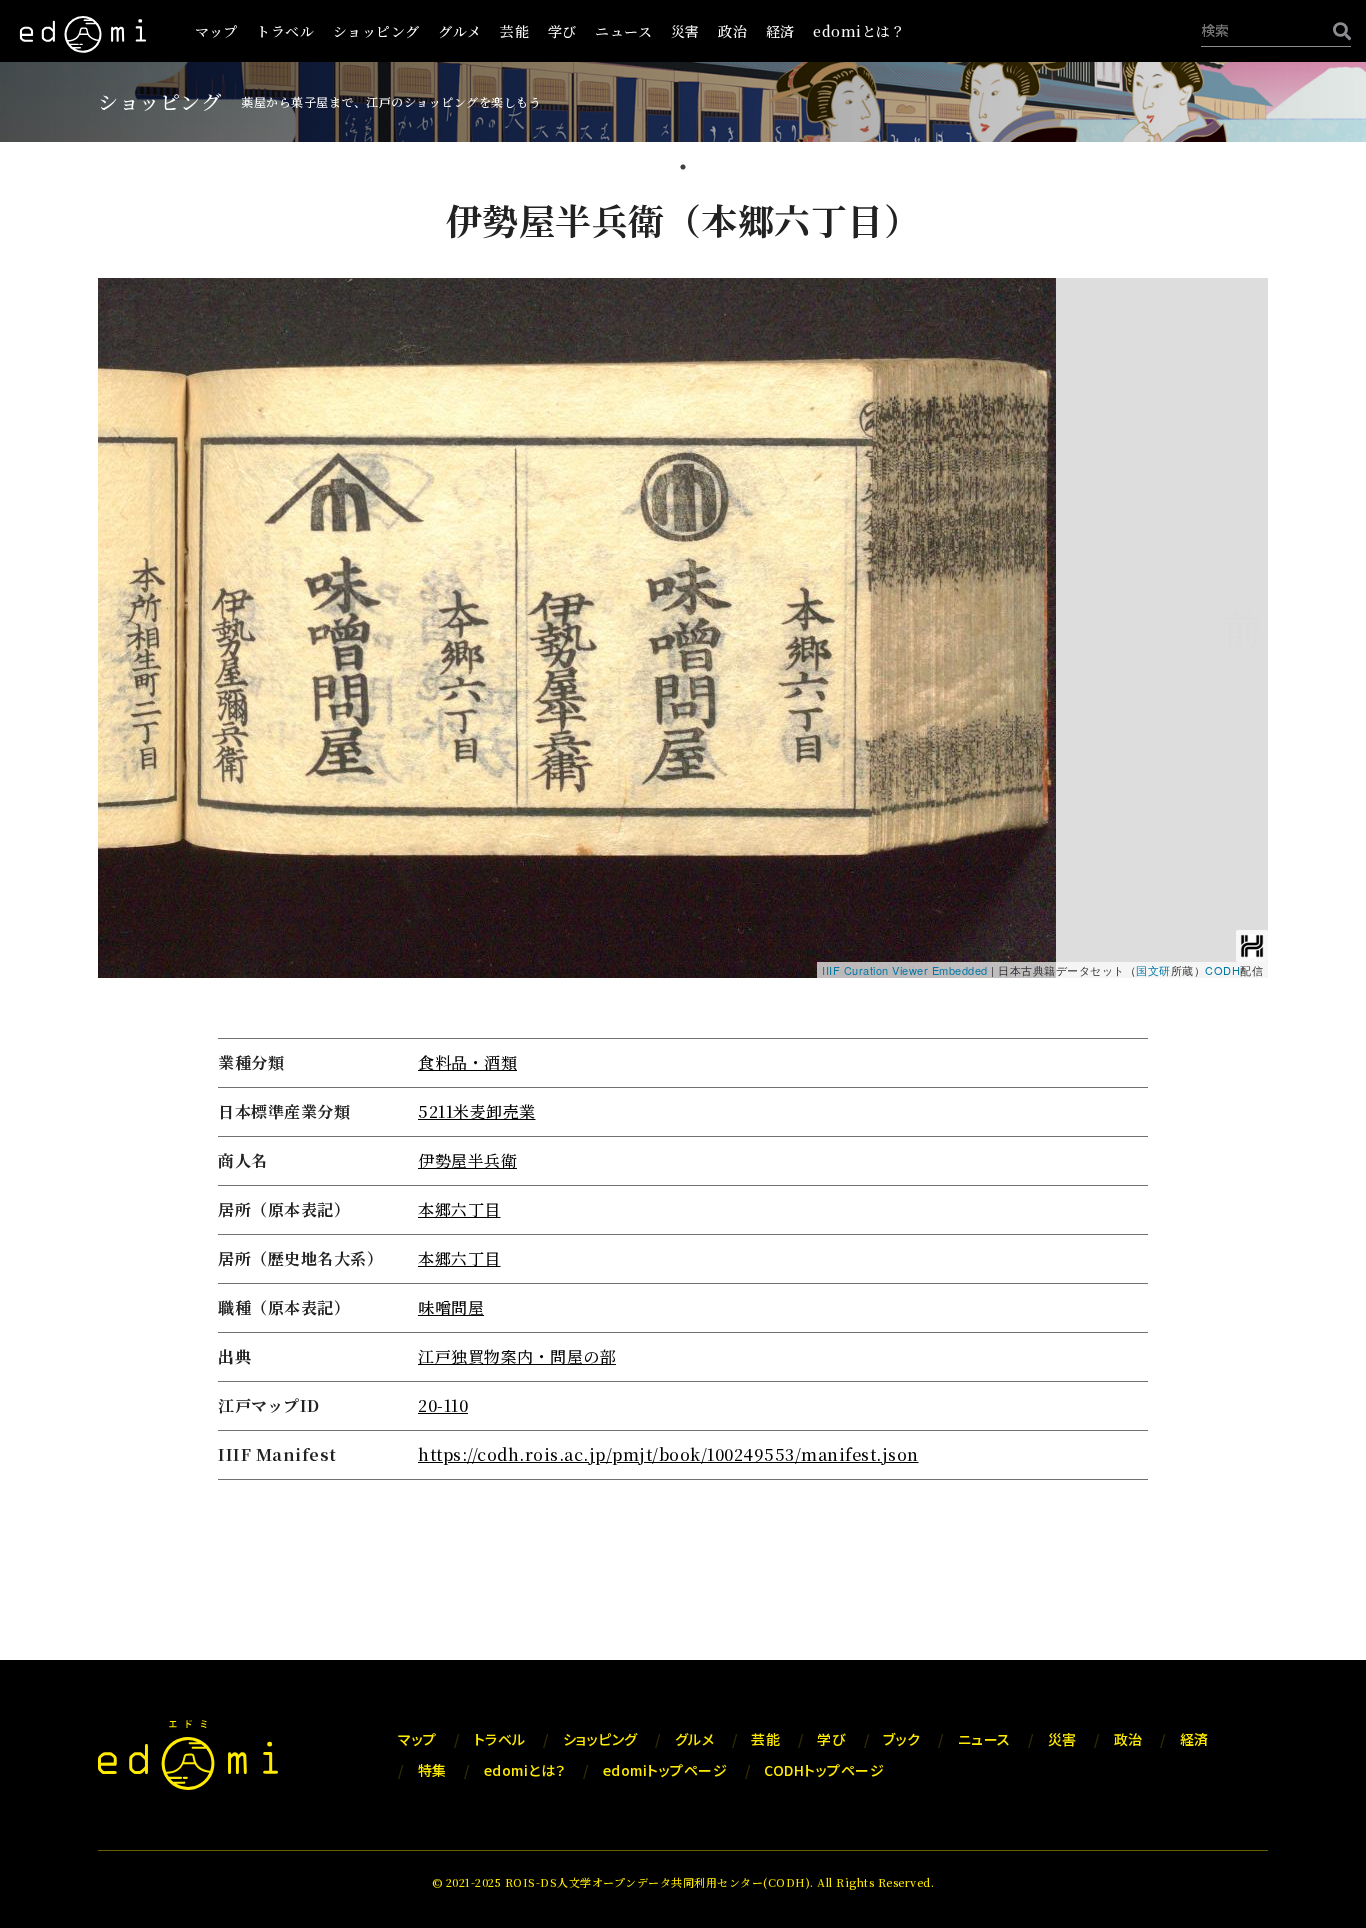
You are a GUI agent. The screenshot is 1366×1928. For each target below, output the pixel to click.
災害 (685, 31)
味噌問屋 (451, 1307)
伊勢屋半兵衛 (467, 1160)
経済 (780, 31)
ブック (902, 1739)
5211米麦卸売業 (477, 1111)
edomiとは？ (859, 31)
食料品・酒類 (467, 1062)
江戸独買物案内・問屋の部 (517, 1356)
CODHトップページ (824, 1770)
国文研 (1153, 970)
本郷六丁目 (459, 1209)
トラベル (285, 31)
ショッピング (376, 31)
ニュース (623, 31)
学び (562, 31)
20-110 (443, 1405)
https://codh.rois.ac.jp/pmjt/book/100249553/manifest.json (668, 1454)
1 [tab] (683, 169)
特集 (432, 1770)
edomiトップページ (665, 1770)
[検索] (1337, 30)
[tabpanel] (683, 841)
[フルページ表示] (121, 363)
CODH (1222, 970)
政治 (732, 31)
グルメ (460, 31)
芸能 (514, 31)
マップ (216, 31)
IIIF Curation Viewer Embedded (905, 970)
